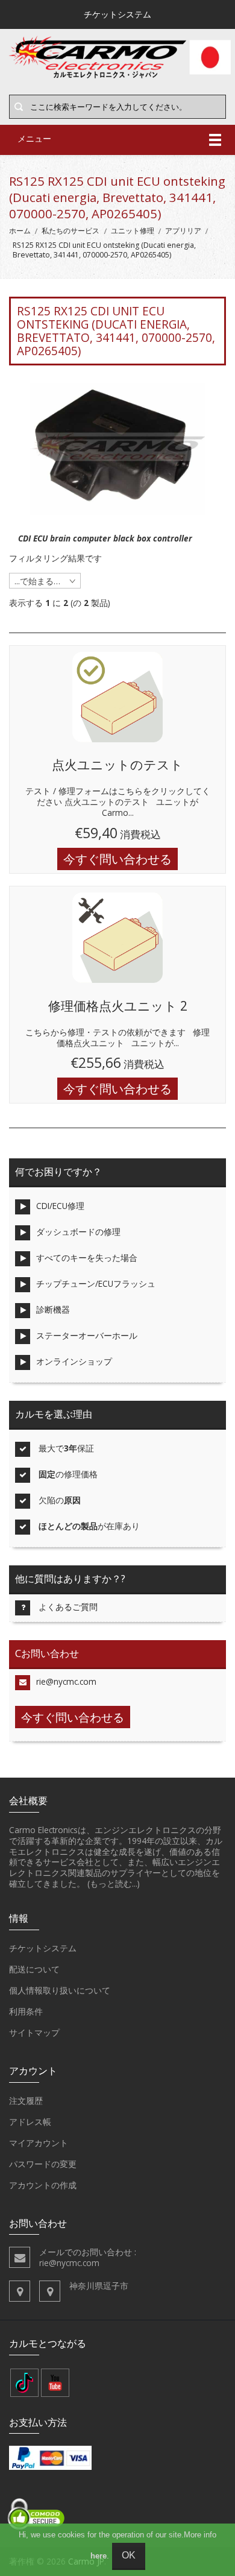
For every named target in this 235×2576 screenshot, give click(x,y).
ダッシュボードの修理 (78, 1232)
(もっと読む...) (114, 1883)
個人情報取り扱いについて (60, 1990)
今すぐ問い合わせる (117, 859)
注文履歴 (26, 2101)
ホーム (20, 231)
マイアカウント (39, 2143)
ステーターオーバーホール (87, 1335)
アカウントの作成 (43, 2185)
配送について (34, 1969)
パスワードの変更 (43, 2164)
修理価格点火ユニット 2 (118, 1006)
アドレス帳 (30, 2122)
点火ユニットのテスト (117, 765)
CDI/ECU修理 (60, 1206)
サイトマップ (34, 2032)
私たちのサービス (70, 231)
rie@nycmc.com (66, 1681)
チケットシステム (43, 1948)
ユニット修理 (133, 231)
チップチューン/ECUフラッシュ (96, 1283)
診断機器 (53, 1309)
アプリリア (183, 231)
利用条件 (26, 2011)
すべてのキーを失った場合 (87, 1258)
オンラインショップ (74, 1361)
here (99, 2556)
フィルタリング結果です (55, 558)
